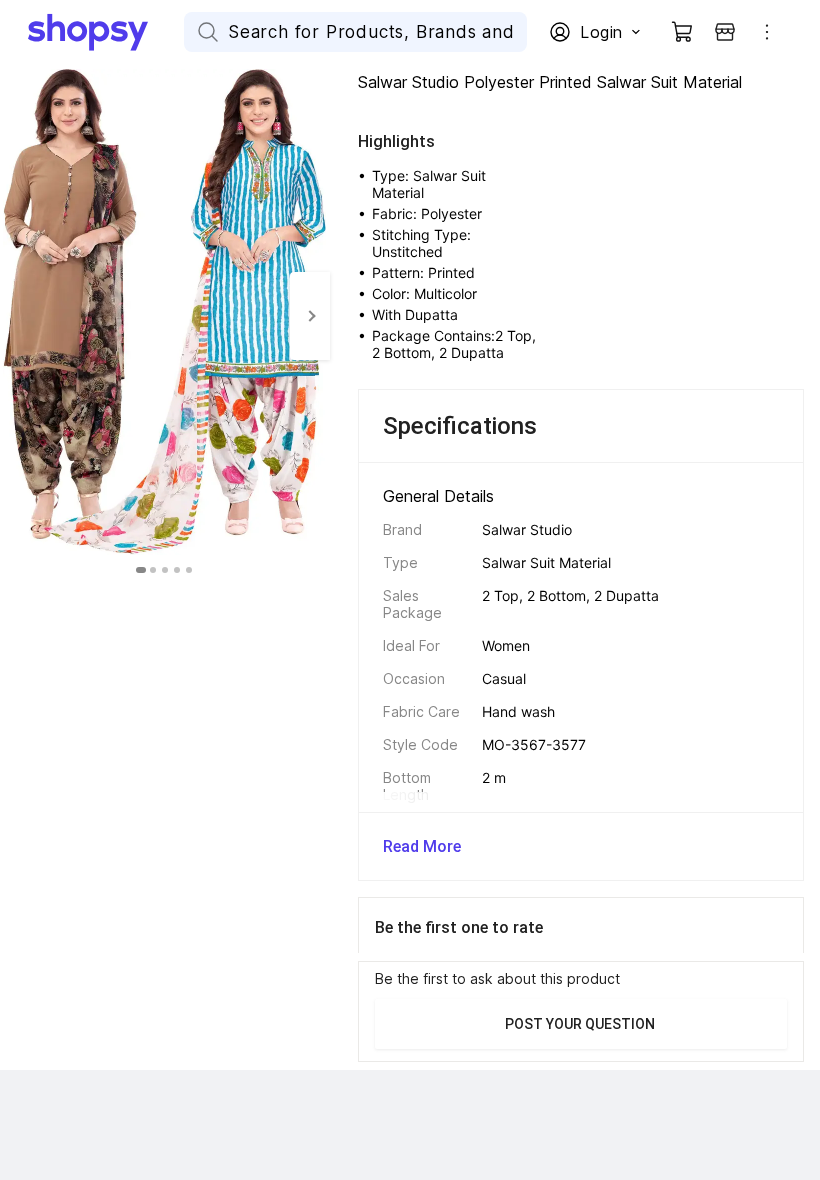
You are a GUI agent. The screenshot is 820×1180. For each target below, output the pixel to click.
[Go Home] (106, 32)
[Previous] (20, 316)
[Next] (310, 316)
